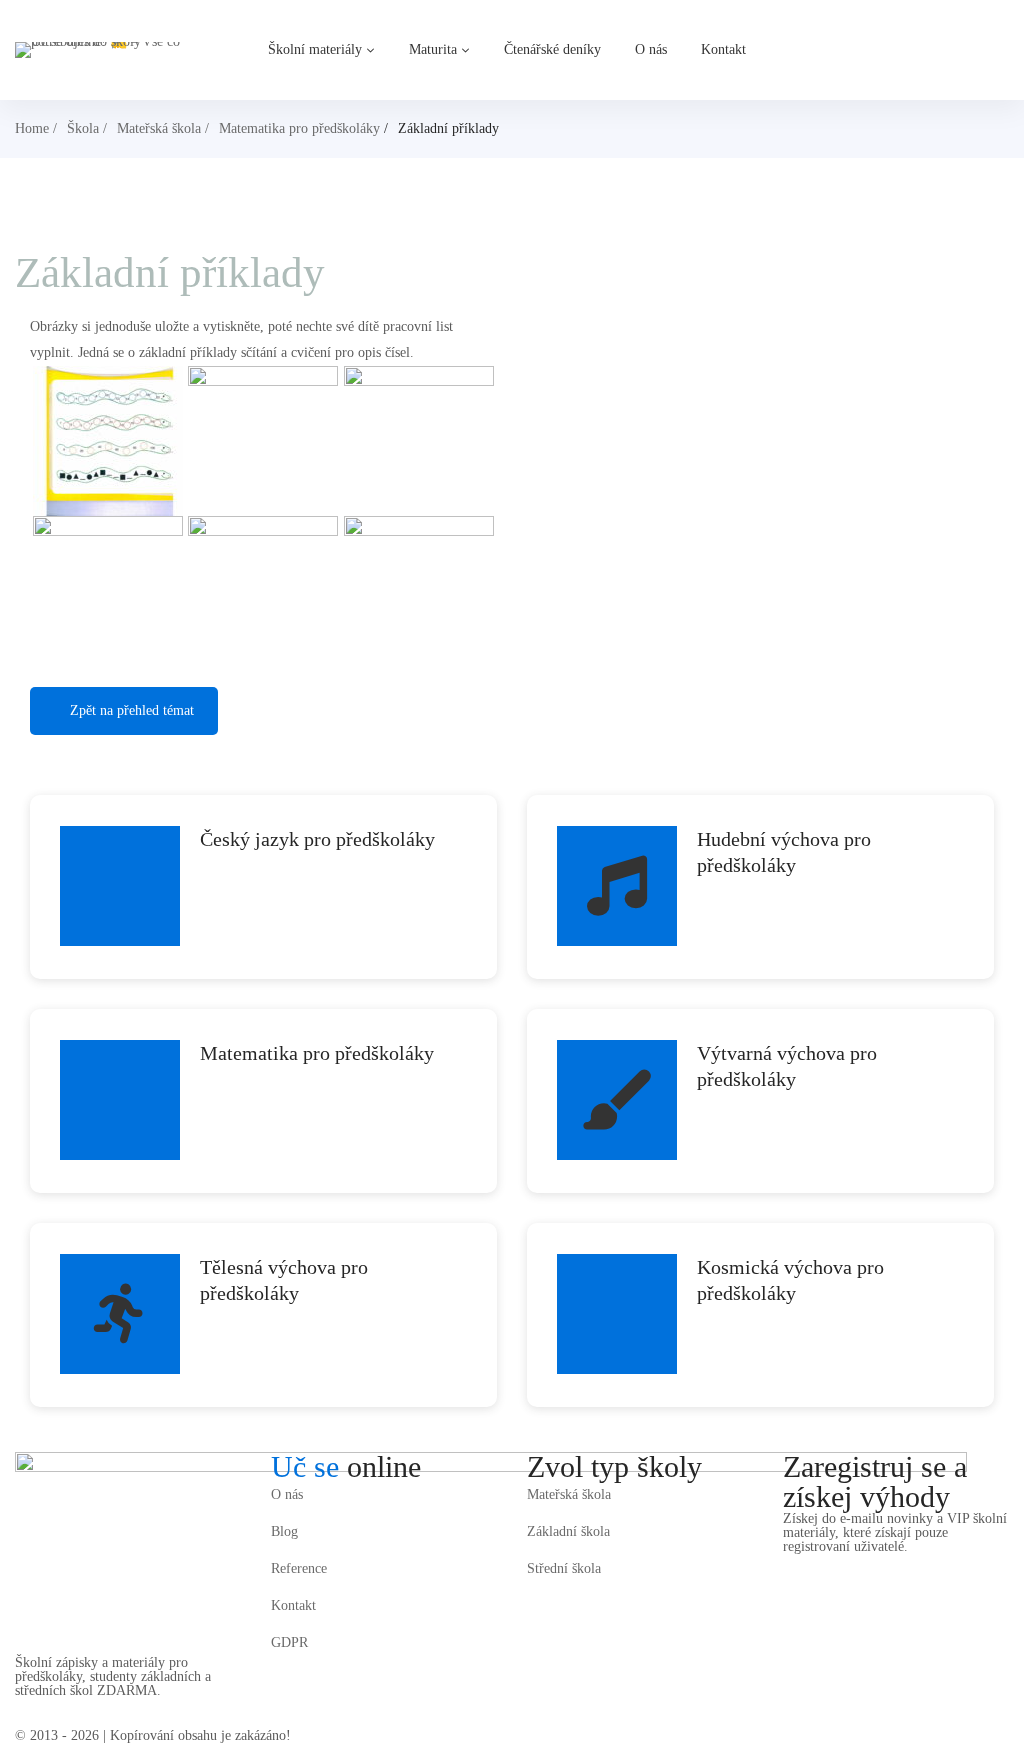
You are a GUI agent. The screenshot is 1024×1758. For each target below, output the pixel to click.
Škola (83, 128)
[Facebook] (789, 1567)
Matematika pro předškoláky (299, 128)
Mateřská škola (159, 128)
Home (32, 128)
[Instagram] (817, 1567)
